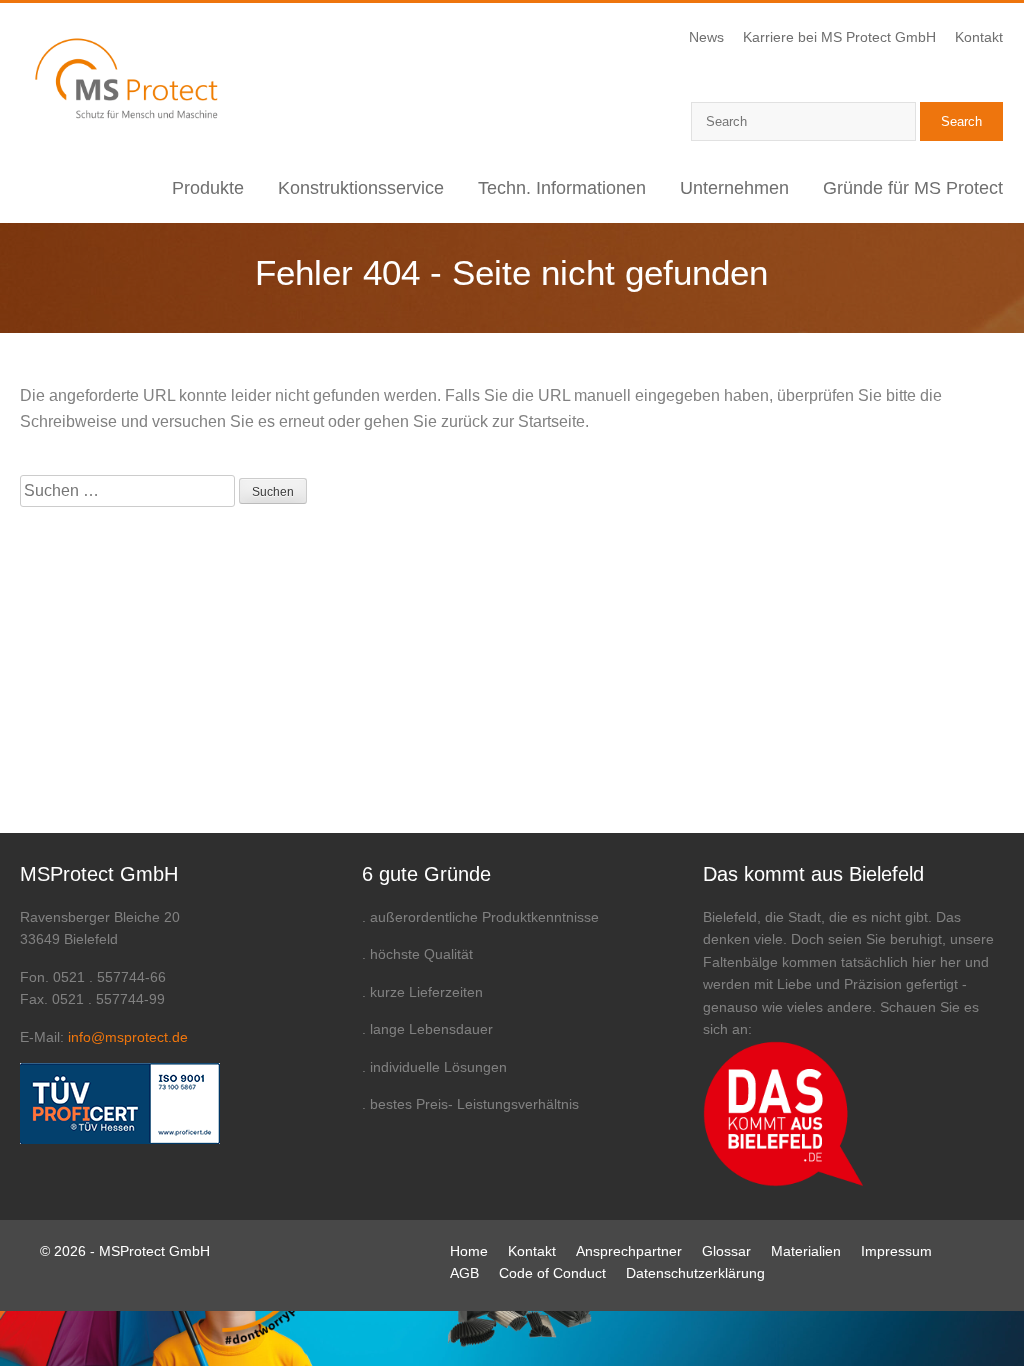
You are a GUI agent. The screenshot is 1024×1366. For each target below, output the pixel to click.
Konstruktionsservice (361, 188)
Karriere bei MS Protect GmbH (839, 37)
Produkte (208, 188)
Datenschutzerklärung (695, 1273)
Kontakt (979, 37)
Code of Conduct (552, 1273)
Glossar (726, 1251)
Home (469, 1251)
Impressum (896, 1251)
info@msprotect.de (128, 1037)
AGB (464, 1273)
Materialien (806, 1251)
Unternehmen (734, 188)
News (706, 37)
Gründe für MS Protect (913, 188)
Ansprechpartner (629, 1251)
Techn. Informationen (562, 188)
